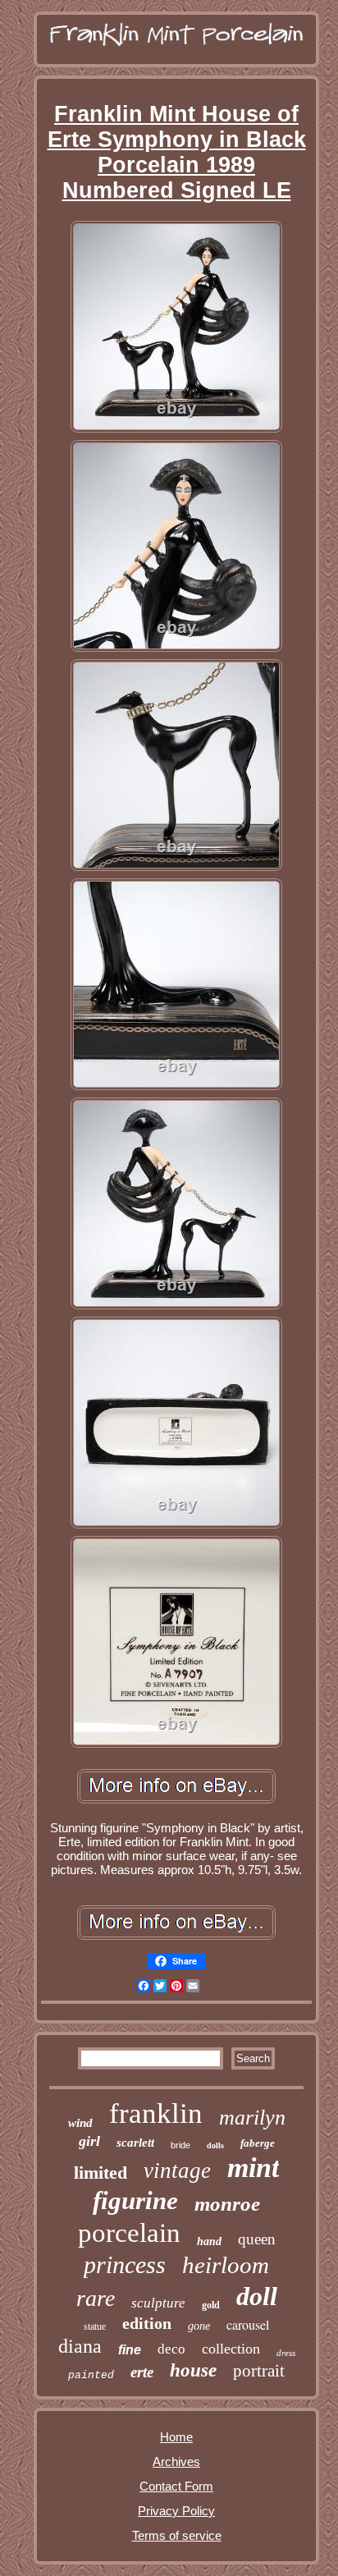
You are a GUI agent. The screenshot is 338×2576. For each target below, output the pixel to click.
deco (171, 2349)
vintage (177, 2170)
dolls (215, 2145)
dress (286, 2353)
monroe (227, 2204)
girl (89, 2141)
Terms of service (177, 2535)
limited (100, 2173)
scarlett (135, 2143)
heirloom (226, 2265)
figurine (135, 2200)
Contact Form (176, 2486)
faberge (258, 2143)
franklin (156, 2113)
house (193, 2370)
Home (176, 2437)
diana (80, 2346)
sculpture (158, 2303)
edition (147, 2323)
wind (80, 2123)
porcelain (129, 2233)
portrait (259, 2371)
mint (253, 2168)
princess (125, 2264)
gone (199, 2326)
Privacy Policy (176, 2511)
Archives (176, 2461)
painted (91, 2375)
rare (96, 2298)
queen (257, 2239)
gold (211, 2305)
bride (180, 2145)
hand (209, 2241)
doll (257, 2296)
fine (130, 2350)
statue (95, 2326)
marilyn (252, 2118)
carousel (248, 2324)
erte (142, 2372)
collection (231, 2349)
